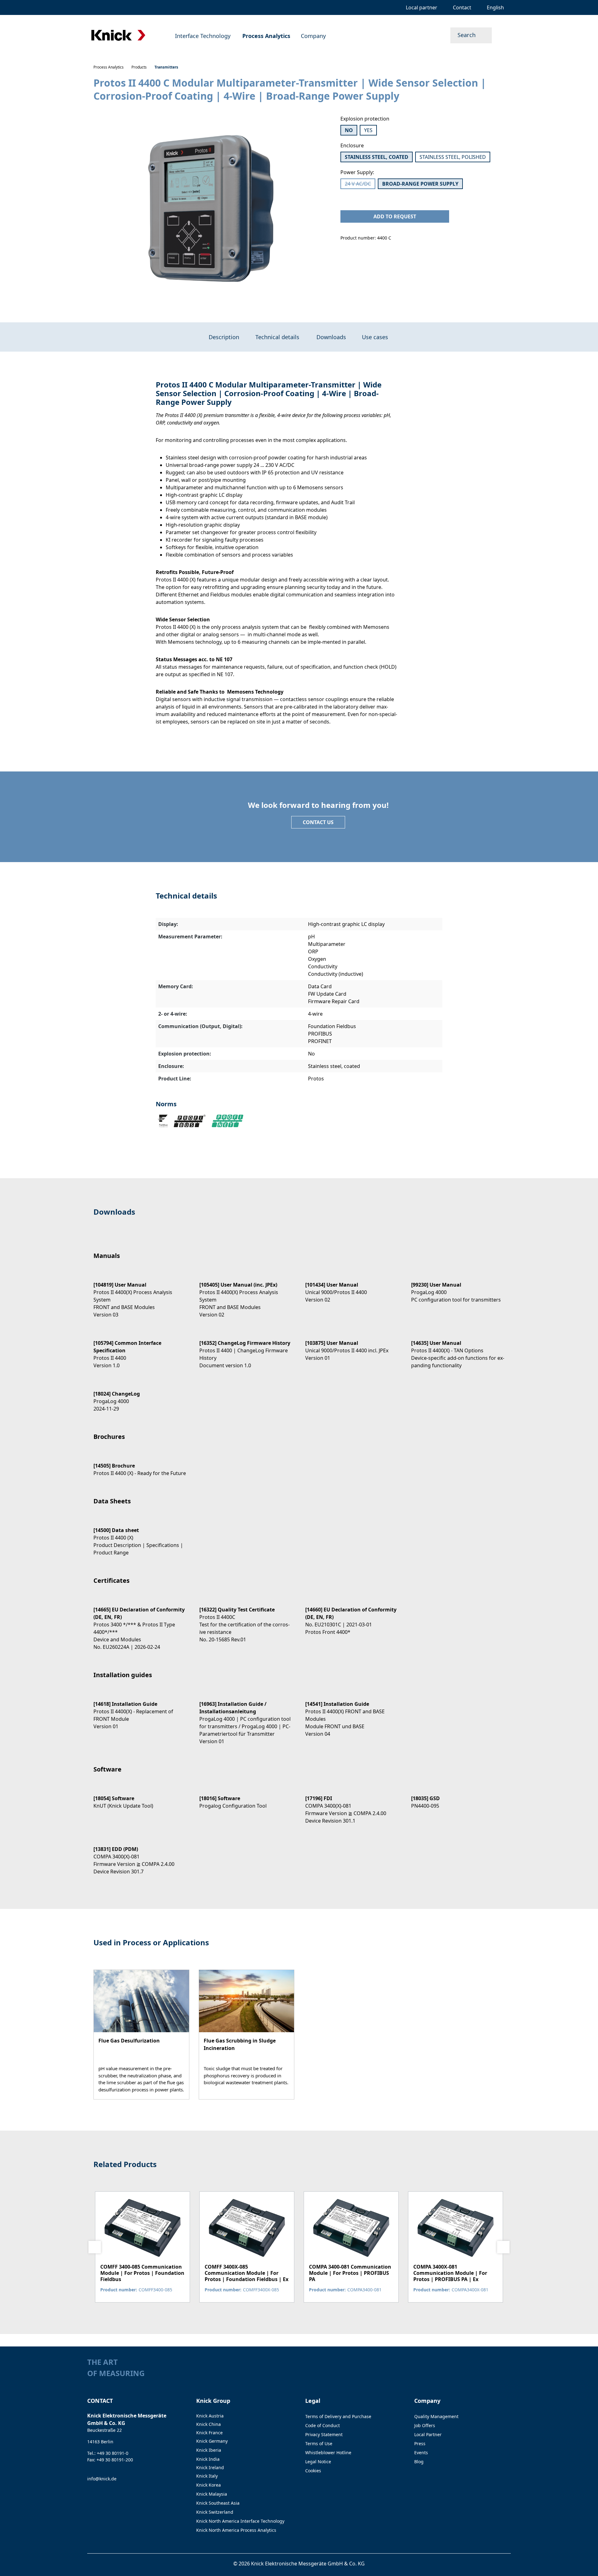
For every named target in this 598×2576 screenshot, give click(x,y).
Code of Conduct (323, 2425)
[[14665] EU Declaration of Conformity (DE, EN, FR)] (140, 1623)
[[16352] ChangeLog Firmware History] (246, 1349)
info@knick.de (102, 2479)
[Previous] (95, 2247)
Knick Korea (209, 2485)
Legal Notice (318, 2462)
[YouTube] (508, 2375)
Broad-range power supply (420, 184)
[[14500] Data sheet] (140, 1536)
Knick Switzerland (215, 2512)
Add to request (395, 216)
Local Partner (428, 2434)
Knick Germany (212, 2441)
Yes (368, 130)
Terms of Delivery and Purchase (338, 2416)
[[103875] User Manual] (352, 1345)
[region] (211, 213)
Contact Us (318, 822)
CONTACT (100, 2401)
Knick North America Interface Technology (240, 2521)
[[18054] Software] (140, 1797)
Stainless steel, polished (453, 157)
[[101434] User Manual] (352, 1287)
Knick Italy (207, 2476)
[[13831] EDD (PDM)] (140, 1855)
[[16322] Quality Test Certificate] (246, 1619)
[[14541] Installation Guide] (352, 1713)
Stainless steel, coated (377, 157)
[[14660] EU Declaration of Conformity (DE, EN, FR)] (352, 1615)
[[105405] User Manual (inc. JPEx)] (246, 1294)
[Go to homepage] (118, 35)
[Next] (503, 2247)
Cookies (313, 2471)
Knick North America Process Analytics (236, 2530)
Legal (313, 2401)
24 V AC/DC (360, 185)
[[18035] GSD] (458, 1797)
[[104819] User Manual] (140, 1294)
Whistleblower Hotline (328, 2453)
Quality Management (436, 2416)
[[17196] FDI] (352, 1804)
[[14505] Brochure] (140, 1464)
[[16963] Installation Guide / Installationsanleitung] (246, 1717)
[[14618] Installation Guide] (140, 1710)
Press (420, 2443)
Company (427, 2401)
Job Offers (425, 2425)
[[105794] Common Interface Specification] (140, 1349)
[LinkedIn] (496, 2375)
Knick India (208, 2459)
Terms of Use (319, 2443)
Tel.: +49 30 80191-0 (108, 2453)
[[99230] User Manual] (458, 1287)
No (349, 130)
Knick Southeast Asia (218, 2503)
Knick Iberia (209, 2450)
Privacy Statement (324, 2434)
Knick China (209, 2424)
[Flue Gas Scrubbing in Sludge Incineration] (247, 2035)
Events (421, 2453)
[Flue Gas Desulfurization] (141, 2035)
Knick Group (213, 2401)
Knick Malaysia (212, 2494)
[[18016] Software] (246, 1797)
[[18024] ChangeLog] (140, 1396)
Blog (419, 2462)
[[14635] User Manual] (458, 1349)
